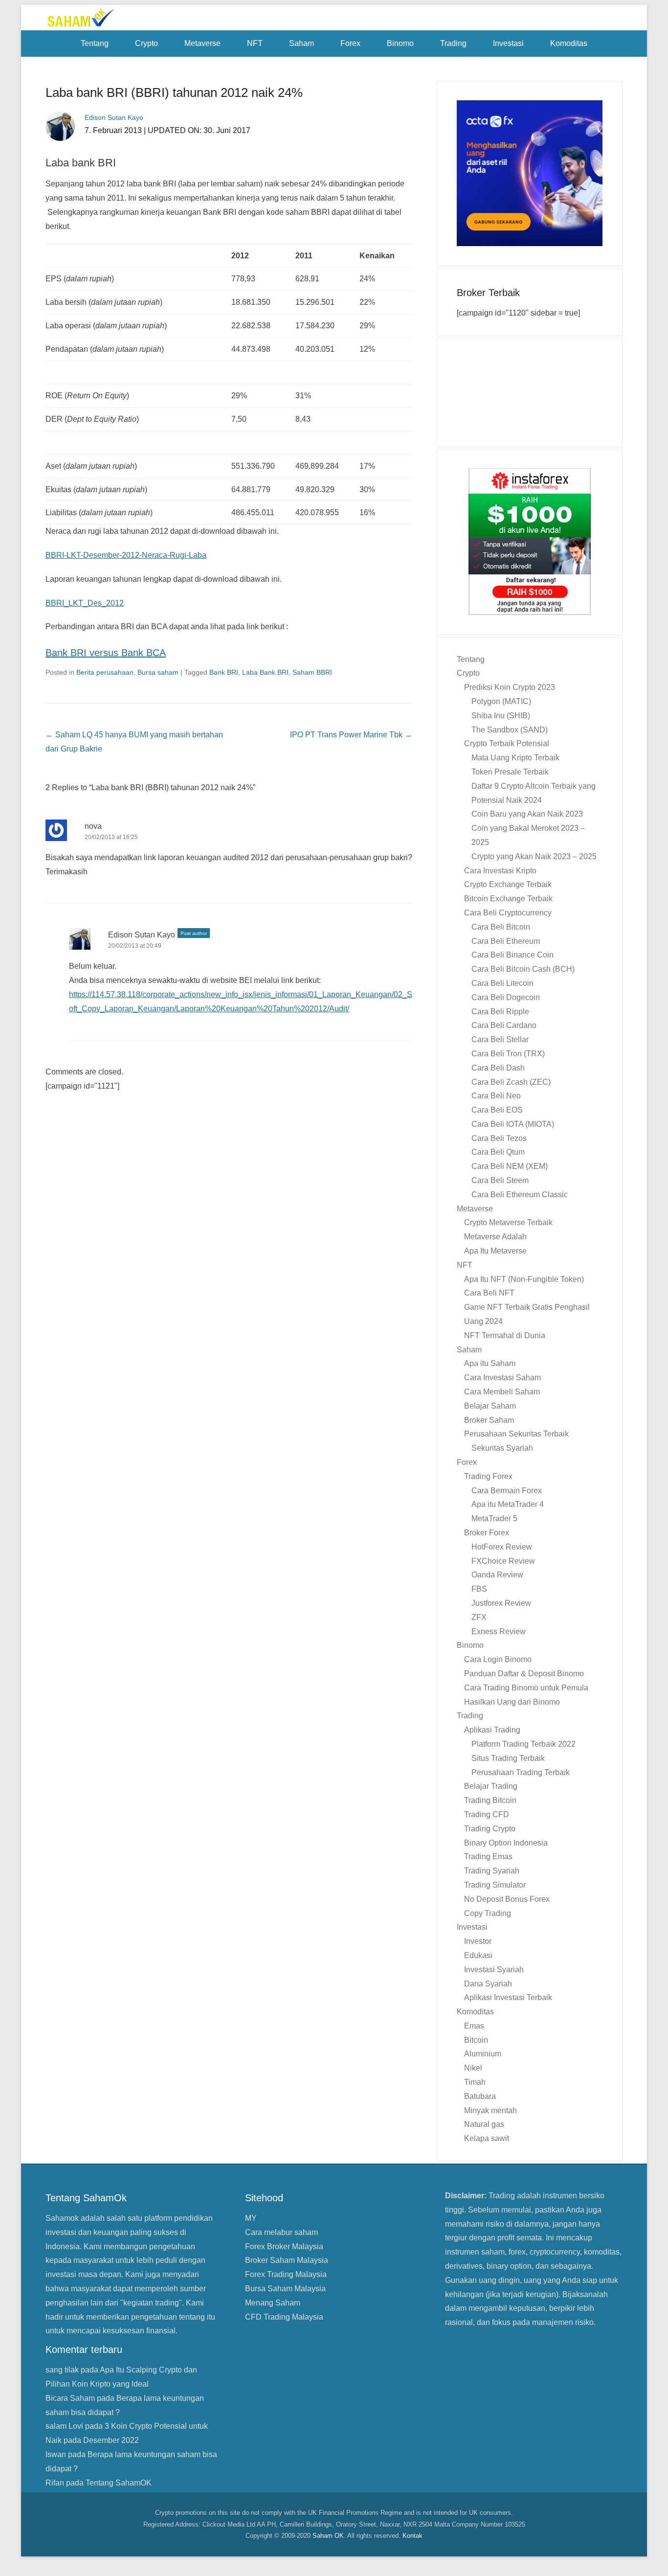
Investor (478, 1941)
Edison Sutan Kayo (142, 935)
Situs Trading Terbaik (508, 1758)
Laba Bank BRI (265, 672)
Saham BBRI (312, 672)
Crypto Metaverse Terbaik (508, 1222)
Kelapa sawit (487, 2138)
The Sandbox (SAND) (510, 730)
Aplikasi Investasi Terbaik (508, 1997)
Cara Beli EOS (497, 1110)
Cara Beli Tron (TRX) (508, 1054)
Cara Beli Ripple (500, 1012)
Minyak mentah (490, 2110)
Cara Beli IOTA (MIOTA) (513, 1124)
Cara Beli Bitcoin (501, 927)
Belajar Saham (490, 1406)
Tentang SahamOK (119, 2483)
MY (251, 2218)
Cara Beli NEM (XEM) (510, 1166)
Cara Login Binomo (498, 1659)
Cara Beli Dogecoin (506, 997)
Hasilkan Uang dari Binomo (512, 1702)
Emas (474, 2026)
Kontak (412, 2536)
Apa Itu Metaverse (495, 1251)
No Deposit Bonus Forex (507, 1899)
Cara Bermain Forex (507, 1491)
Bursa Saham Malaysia (285, 2289)
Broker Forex (487, 1533)
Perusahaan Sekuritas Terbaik (516, 1434)
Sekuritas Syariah (502, 1448)
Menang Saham (273, 2303)
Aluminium (483, 2054)
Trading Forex (488, 1476)
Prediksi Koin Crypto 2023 (510, 687)
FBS (479, 1589)
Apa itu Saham (490, 1363)
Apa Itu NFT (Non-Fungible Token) (524, 1279)
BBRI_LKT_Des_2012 (85, 603)
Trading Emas (488, 1857)
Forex (350, 43)
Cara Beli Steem (500, 1180)
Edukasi (478, 1955)
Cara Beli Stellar (500, 1039)
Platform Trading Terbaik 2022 (523, 1744)
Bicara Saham (70, 2398)
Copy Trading (488, 1913)
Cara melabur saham (281, 2232)
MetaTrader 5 (494, 1518)
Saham (301, 43)
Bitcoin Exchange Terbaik (508, 899)
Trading (453, 43)
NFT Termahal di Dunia (505, 1335)
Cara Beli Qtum (498, 1152)
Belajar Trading (491, 1786)
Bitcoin (476, 2040)
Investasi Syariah (494, 1970)
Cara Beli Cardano (504, 1025)
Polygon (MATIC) (501, 701)
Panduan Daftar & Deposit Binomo (524, 1674)
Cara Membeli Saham (502, 1392)
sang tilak (62, 2370)
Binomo (400, 43)
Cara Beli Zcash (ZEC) (511, 1082)
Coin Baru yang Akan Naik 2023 (527, 814)
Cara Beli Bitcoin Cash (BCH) (523, 969)
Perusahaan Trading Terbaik (521, 1772)
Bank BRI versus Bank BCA (106, 653)
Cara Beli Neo (496, 1096)
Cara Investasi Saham (502, 1378)
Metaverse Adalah (495, 1237)
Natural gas (484, 2124)
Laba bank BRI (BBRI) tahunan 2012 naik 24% (174, 92)
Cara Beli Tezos (499, 1138)
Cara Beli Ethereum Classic (520, 1195)
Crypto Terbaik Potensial (507, 743)
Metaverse (202, 43)
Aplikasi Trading (492, 1730)
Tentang (95, 43)
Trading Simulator (495, 1885)
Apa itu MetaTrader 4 (508, 1504)
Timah (475, 2082)
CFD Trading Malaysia (284, 2317)
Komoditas (569, 43)
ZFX (479, 1617)
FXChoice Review (503, 1561)
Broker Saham (489, 1420)
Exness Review (499, 1631)
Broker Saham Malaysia (287, 2260)
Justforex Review (501, 1603)
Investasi (508, 43)
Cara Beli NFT (489, 1293)
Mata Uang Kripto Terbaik (515, 758)
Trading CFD (487, 1814)
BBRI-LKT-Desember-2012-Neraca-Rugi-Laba (126, 555)
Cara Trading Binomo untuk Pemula (526, 1688)
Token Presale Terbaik (510, 772)
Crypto (146, 43)
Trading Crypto (490, 1829)
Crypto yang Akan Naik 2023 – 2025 (534, 856)
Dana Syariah (488, 1984)
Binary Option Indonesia (506, 1843)
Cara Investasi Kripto (500, 871)
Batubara (480, 2096)
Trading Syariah (492, 1871)
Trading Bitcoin (490, 1800)
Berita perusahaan (105, 672)
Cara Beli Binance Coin (512, 955)
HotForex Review (502, 1547)
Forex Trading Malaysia (286, 2274)
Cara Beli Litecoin (502, 983)
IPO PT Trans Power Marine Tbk (351, 735)
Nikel (473, 2068)
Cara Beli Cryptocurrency (508, 913)
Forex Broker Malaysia (284, 2246)
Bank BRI (224, 672)
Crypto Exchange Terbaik (508, 884)
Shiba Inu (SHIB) (501, 716)
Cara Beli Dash (498, 1068)
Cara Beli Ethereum (506, 941)
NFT (255, 43)
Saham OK (328, 2536)
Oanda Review (497, 1575)
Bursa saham (158, 672)
